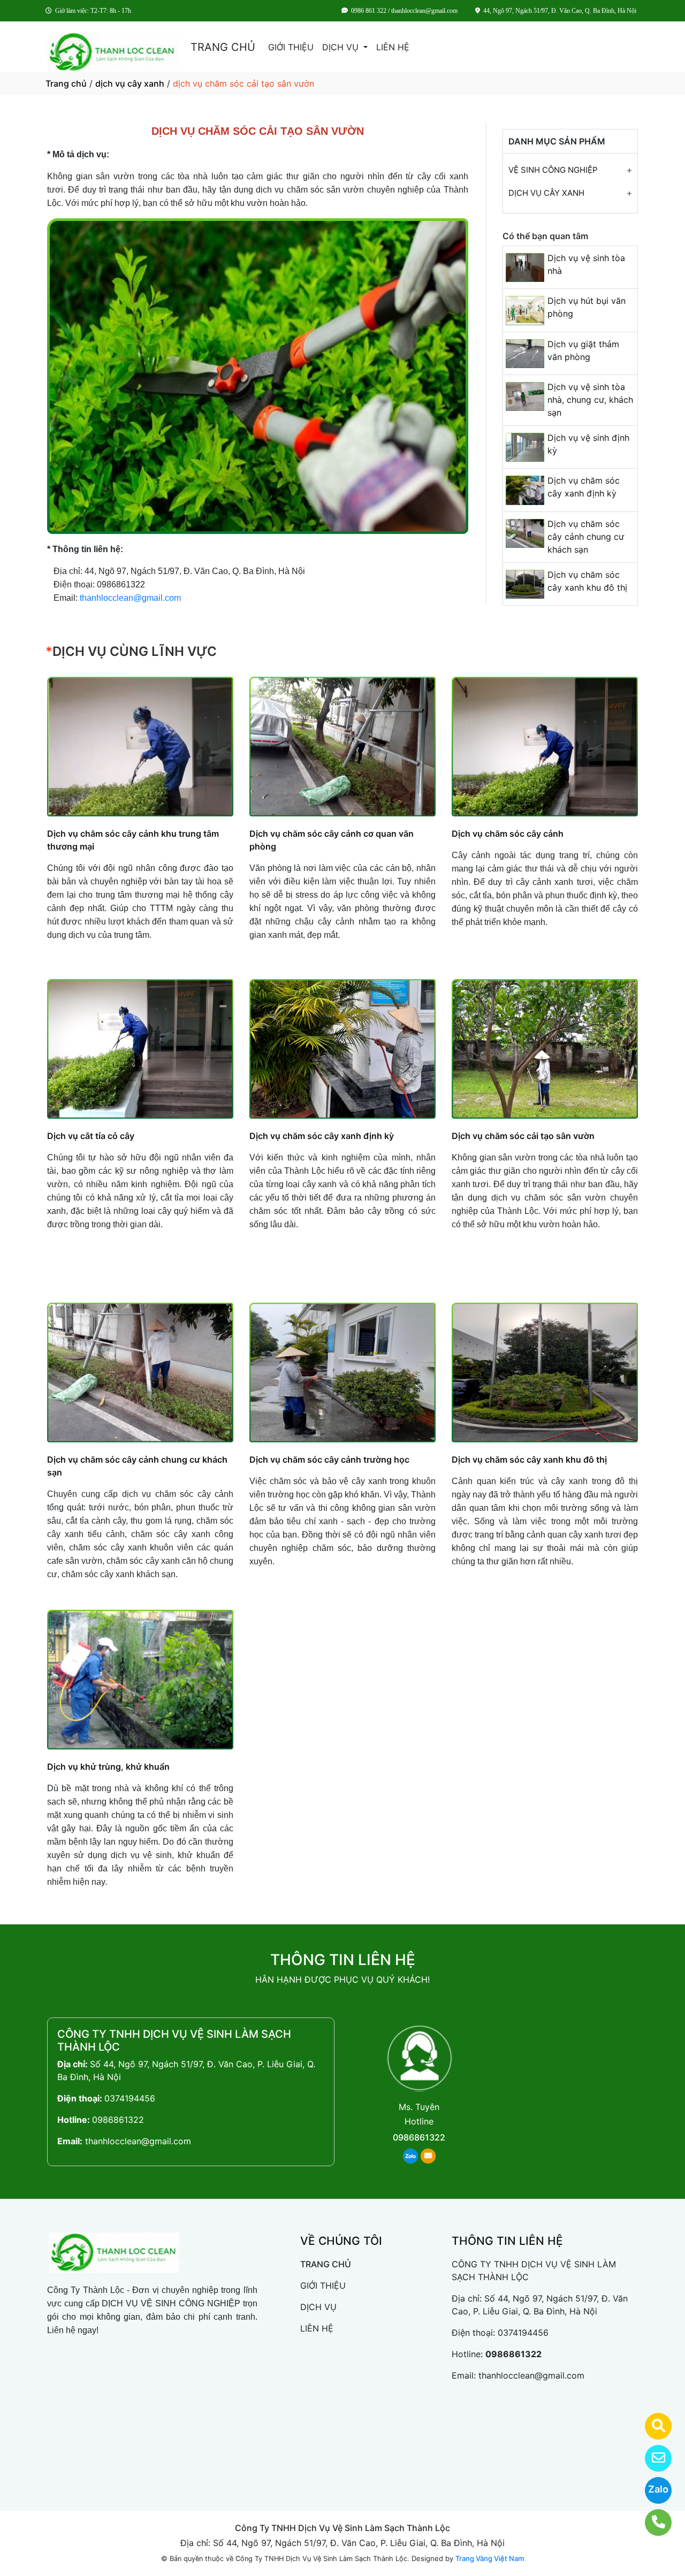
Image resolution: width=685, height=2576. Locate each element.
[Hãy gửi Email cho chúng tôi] (652, 2458)
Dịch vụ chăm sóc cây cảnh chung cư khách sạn (586, 537)
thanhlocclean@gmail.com (130, 598)
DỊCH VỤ (342, 47)
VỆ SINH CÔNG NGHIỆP (553, 170)
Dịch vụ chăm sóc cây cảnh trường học (329, 1459)
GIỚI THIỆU (291, 47)
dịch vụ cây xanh (130, 83)
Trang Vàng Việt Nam (490, 2558)
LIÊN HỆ (393, 47)
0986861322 (118, 2120)
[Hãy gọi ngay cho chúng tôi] (652, 2523)
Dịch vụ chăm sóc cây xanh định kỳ (322, 1136)
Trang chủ (66, 83)
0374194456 (130, 2098)
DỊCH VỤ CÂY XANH (546, 193)
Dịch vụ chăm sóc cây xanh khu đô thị (529, 1459)
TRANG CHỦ (223, 47)
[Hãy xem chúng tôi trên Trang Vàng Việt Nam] (652, 2426)
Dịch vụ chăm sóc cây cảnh (508, 834)
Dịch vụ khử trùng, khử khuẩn (108, 1767)
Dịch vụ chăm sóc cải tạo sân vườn (523, 1136)
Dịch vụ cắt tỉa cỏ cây (91, 1136)
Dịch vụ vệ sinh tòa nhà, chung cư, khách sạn (590, 400)
